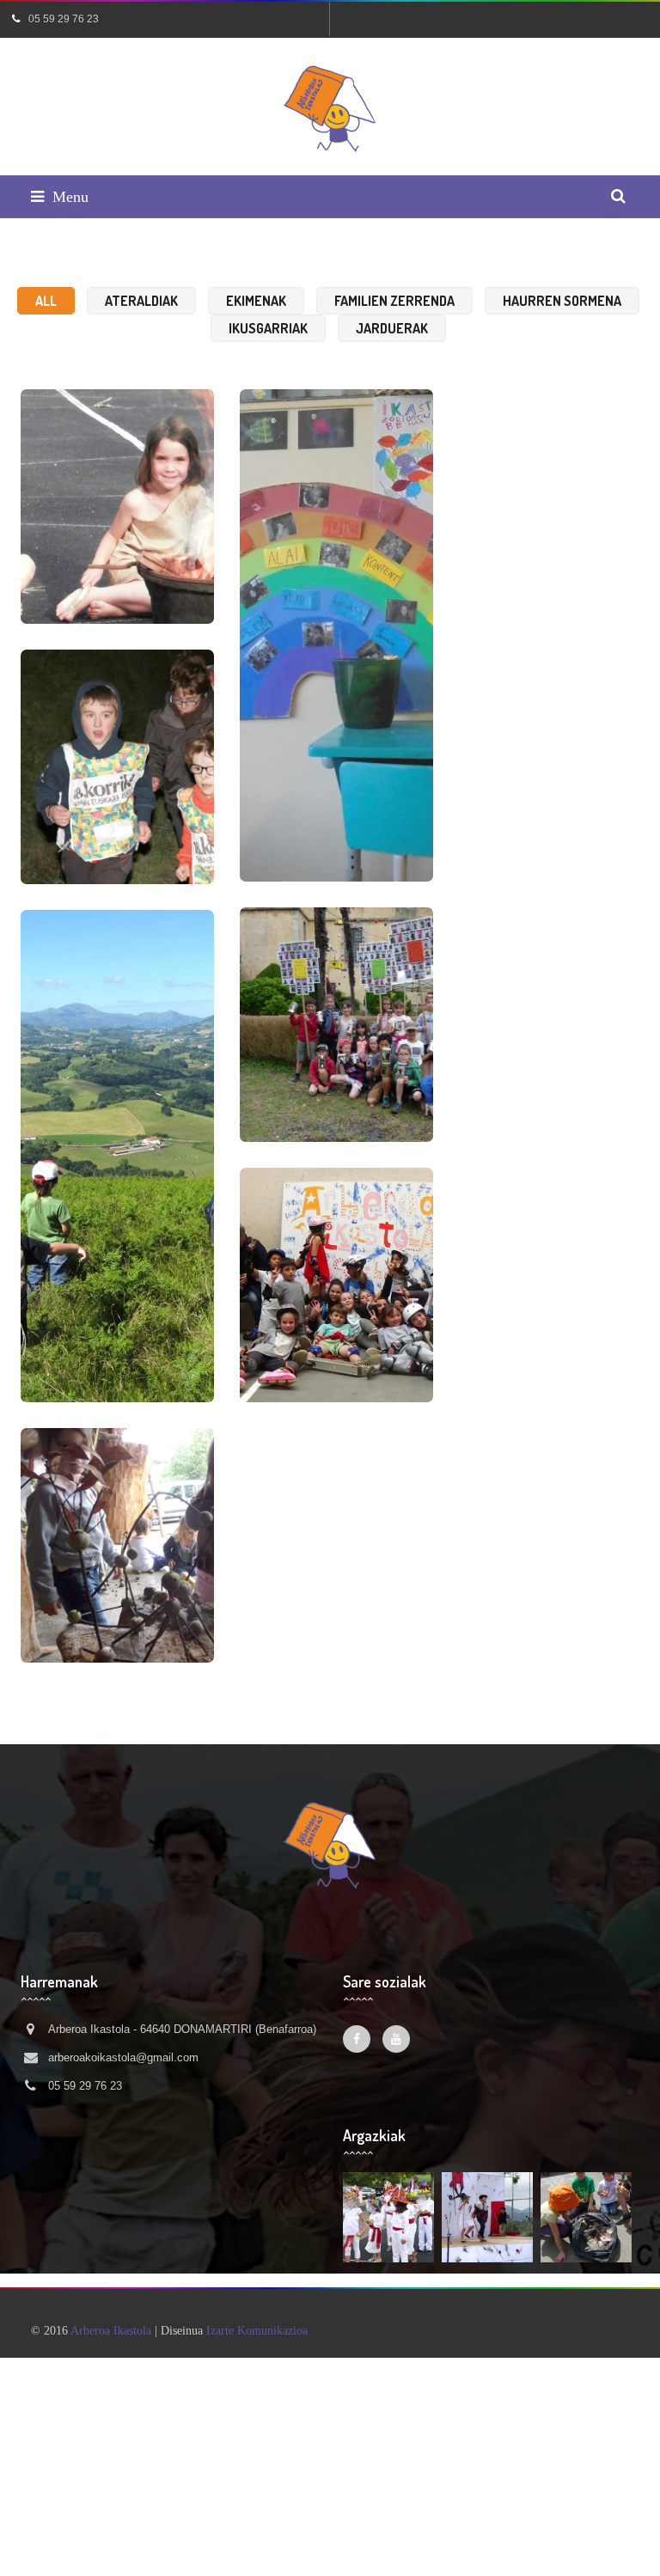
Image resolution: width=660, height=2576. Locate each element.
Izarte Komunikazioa (257, 2331)
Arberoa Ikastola (111, 2331)
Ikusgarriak (268, 328)
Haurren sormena (562, 301)
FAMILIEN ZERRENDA (394, 301)
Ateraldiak (141, 301)
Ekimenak (256, 301)
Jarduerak (392, 328)
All (46, 301)
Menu (70, 197)
